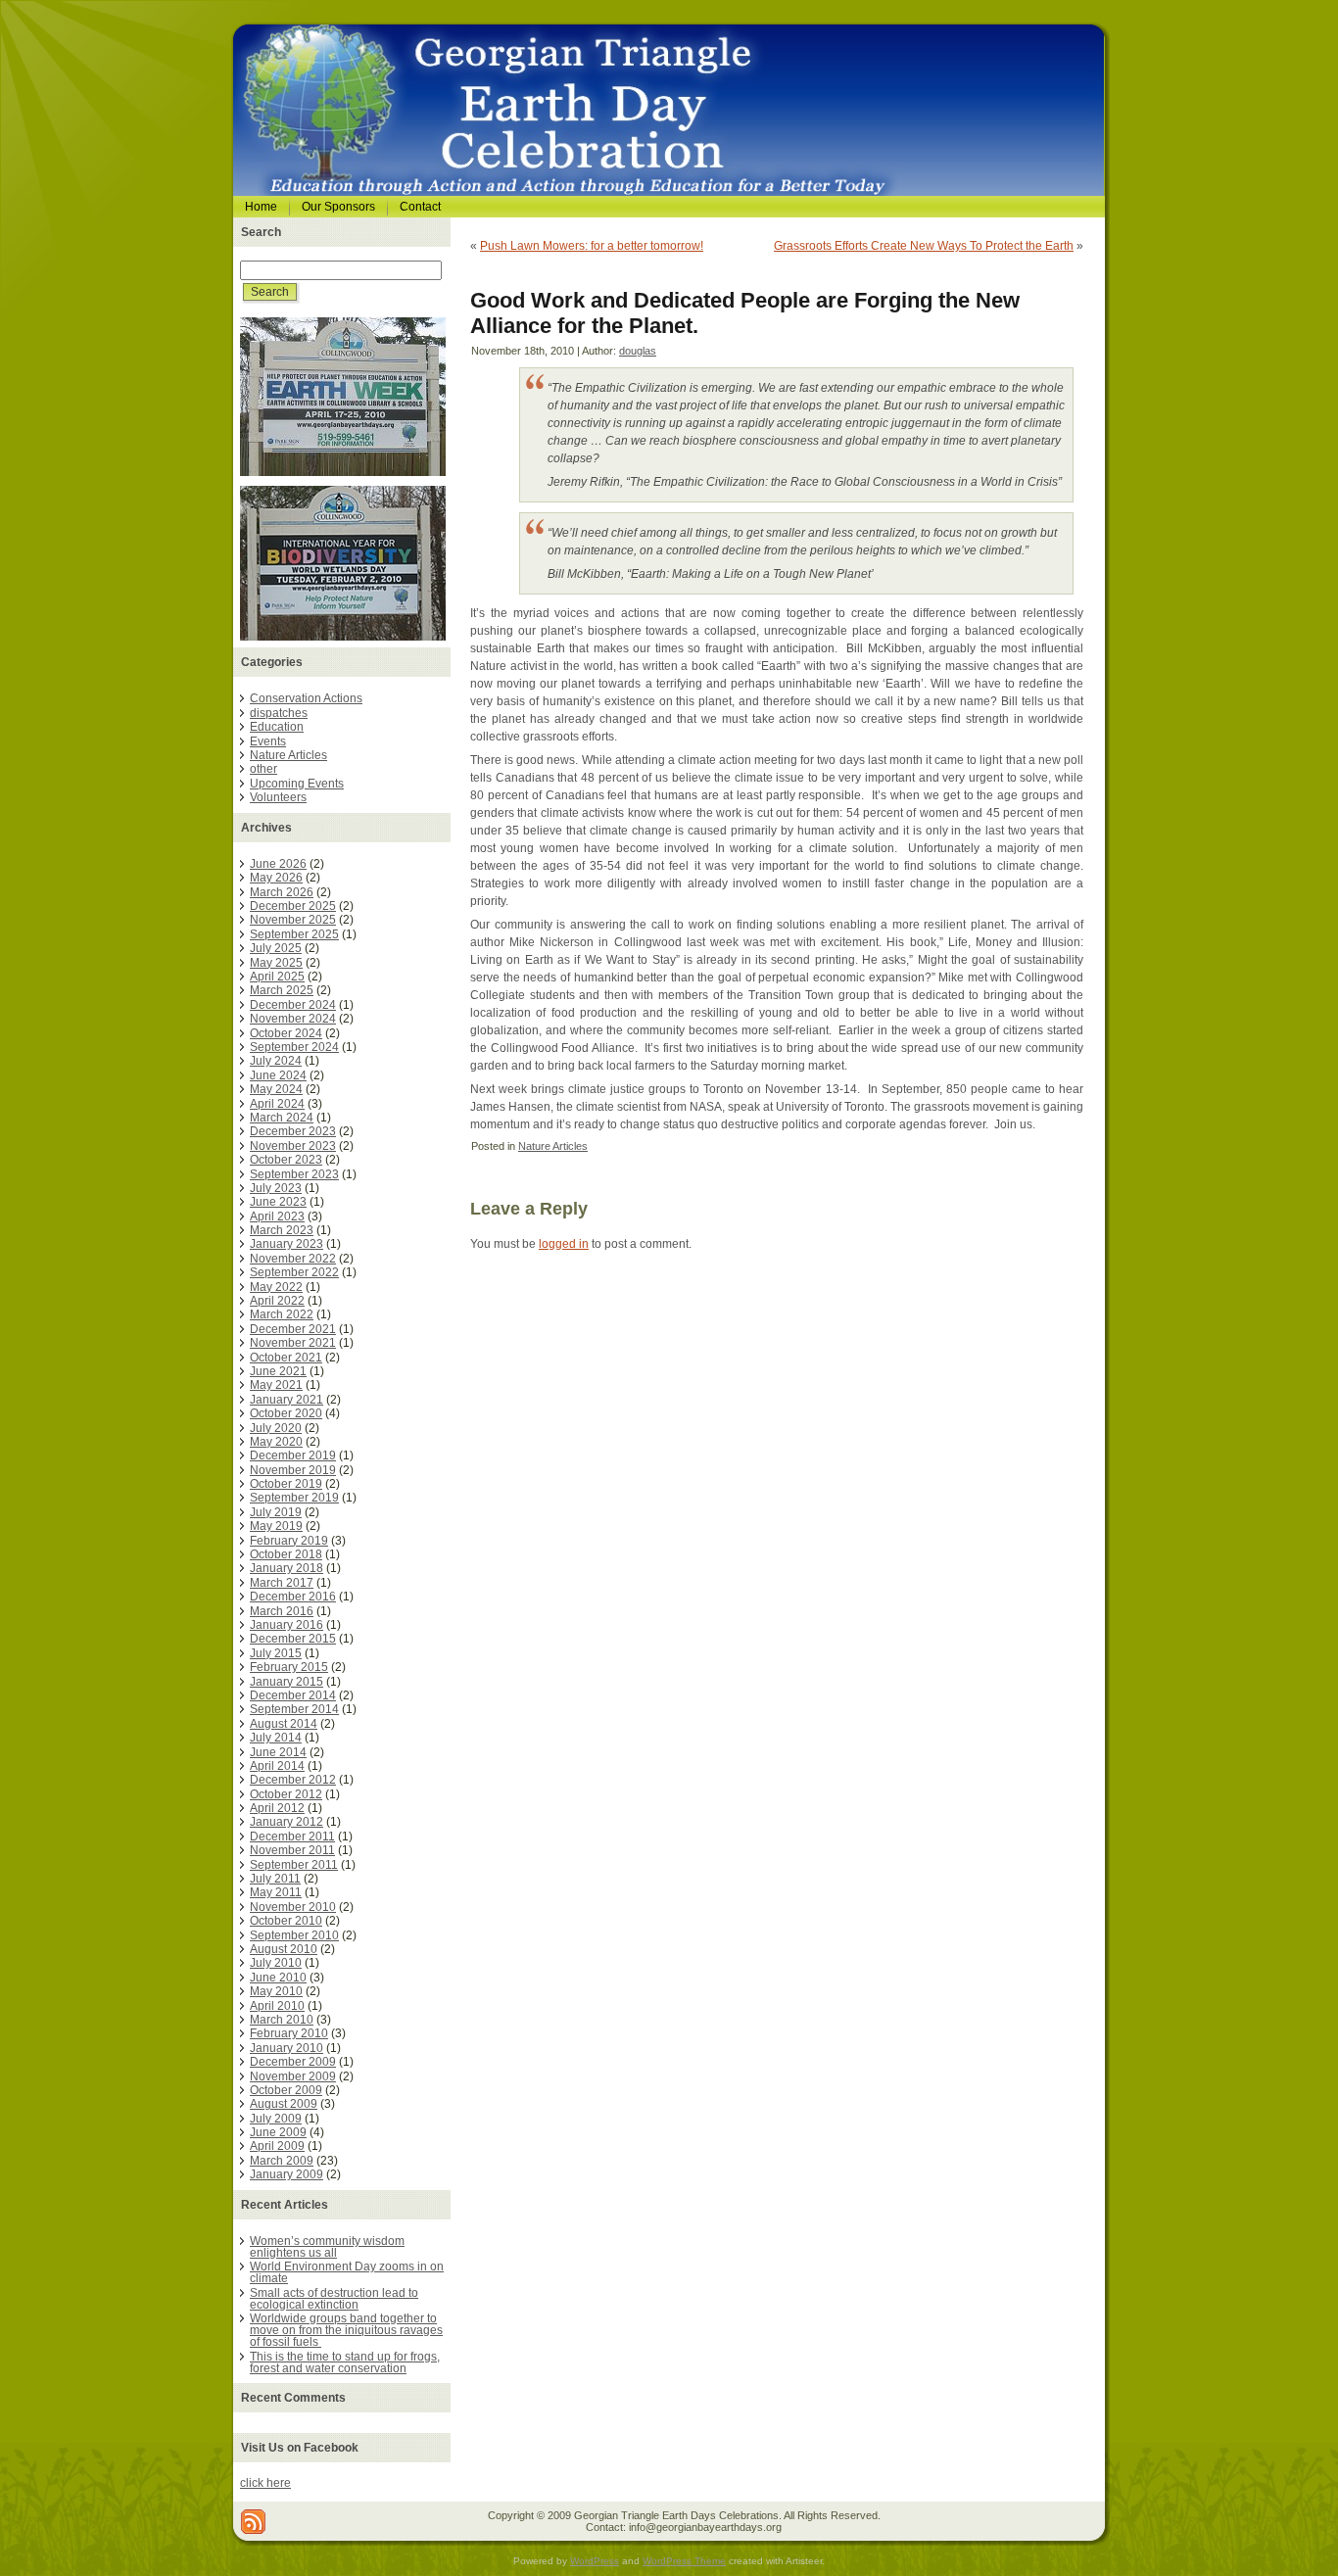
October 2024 (286, 1033)
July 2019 (276, 1512)
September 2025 (294, 934)
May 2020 (276, 1442)
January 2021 (287, 1400)
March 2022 (282, 1314)
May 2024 (276, 1089)
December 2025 (293, 906)
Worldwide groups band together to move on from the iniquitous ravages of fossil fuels (346, 2330)
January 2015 (287, 1682)
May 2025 (276, 963)
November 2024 (293, 1019)
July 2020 (276, 1428)
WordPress (595, 2561)
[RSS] (253, 2522)
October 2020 (286, 1413)
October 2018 (286, 1554)
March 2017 (282, 1583)
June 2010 (278, 1978)
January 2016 (287, 1625)
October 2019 (286, 1484)
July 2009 (276, 2119)
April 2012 (277, 1808)
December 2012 (293, 1780)
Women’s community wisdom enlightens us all (327, 2247)
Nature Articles (288, 755)
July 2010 (276, 1963)
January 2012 (287, 1822)
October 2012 (286, 1794)
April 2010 (277, 2006)
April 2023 (277, 1216)
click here (265, 2483)
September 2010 (294, 1935)
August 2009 (284, 2104)
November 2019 (293, 1470)
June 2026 (278, 864)
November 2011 (292, 1850)
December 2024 (293, 1005)
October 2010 (286, 1921)
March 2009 (282, 2161)
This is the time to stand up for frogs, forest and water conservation (345, 2362)
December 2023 (293, 1131)
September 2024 (294, 1047)
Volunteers (278, 797)
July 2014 (276, 1738)
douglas (638, 351)
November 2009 (293, 2076)
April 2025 (277, 977)
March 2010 (282, 2020)
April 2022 (277, 1301)
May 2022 (276, 1287)
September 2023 (294, 1174)
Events (268, 741)
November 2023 (293, 1146)
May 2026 (276, 878)
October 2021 (286, 1358)
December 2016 (293, 1597)
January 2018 (287, 1568)
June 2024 (278, 1075)
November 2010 (293, 1907)
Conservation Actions (306, 698)
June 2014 (278, 1752)
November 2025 (293, 920)
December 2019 (293, 1455)
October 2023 (286, 1160)
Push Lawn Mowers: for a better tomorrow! (592, 246)
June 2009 (278, 2132)
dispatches (279, 713)
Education (277, 727)
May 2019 (276, 1526)
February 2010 (289, 2033)
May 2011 (276, 1892)
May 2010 (276, 1991)
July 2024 (276, 1061)
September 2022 (294, 1272)
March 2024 (282, 1118)
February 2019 (289, 1541)
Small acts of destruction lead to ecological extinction (334, 2299)
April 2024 (277, 1104)
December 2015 (293, 1639)
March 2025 (282, 990)
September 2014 (294, 1709)
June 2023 (278, 1202)
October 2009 (286, 2090)
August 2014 (284, 1724)
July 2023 (276, 1188)
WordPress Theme (684, 2561)
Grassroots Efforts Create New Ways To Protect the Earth (924, 246)
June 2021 (278, 1371)
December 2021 (293, 1329)
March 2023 (282, 1230)
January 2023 (287, 1244)
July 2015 (276, 1653)
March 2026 (282, 892)
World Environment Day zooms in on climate (347, 2272)
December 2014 (293, 1695)
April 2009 (277, 2146)
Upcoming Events (297, 784)
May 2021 (276, 1385)
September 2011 (294, 1865)
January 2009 (287, 2174)
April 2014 (277, 1766)
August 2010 (284, 1949)
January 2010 (287, 2048)
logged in (564, 1244)
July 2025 (276, 948)
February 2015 (289, 1667)
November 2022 (293, 1259)
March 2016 (282, 1611)
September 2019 (294, 1498)
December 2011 (292, 1837)
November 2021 (293, 1343)
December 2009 (293, 2062)
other (263, 769)
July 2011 (275, 1879)
